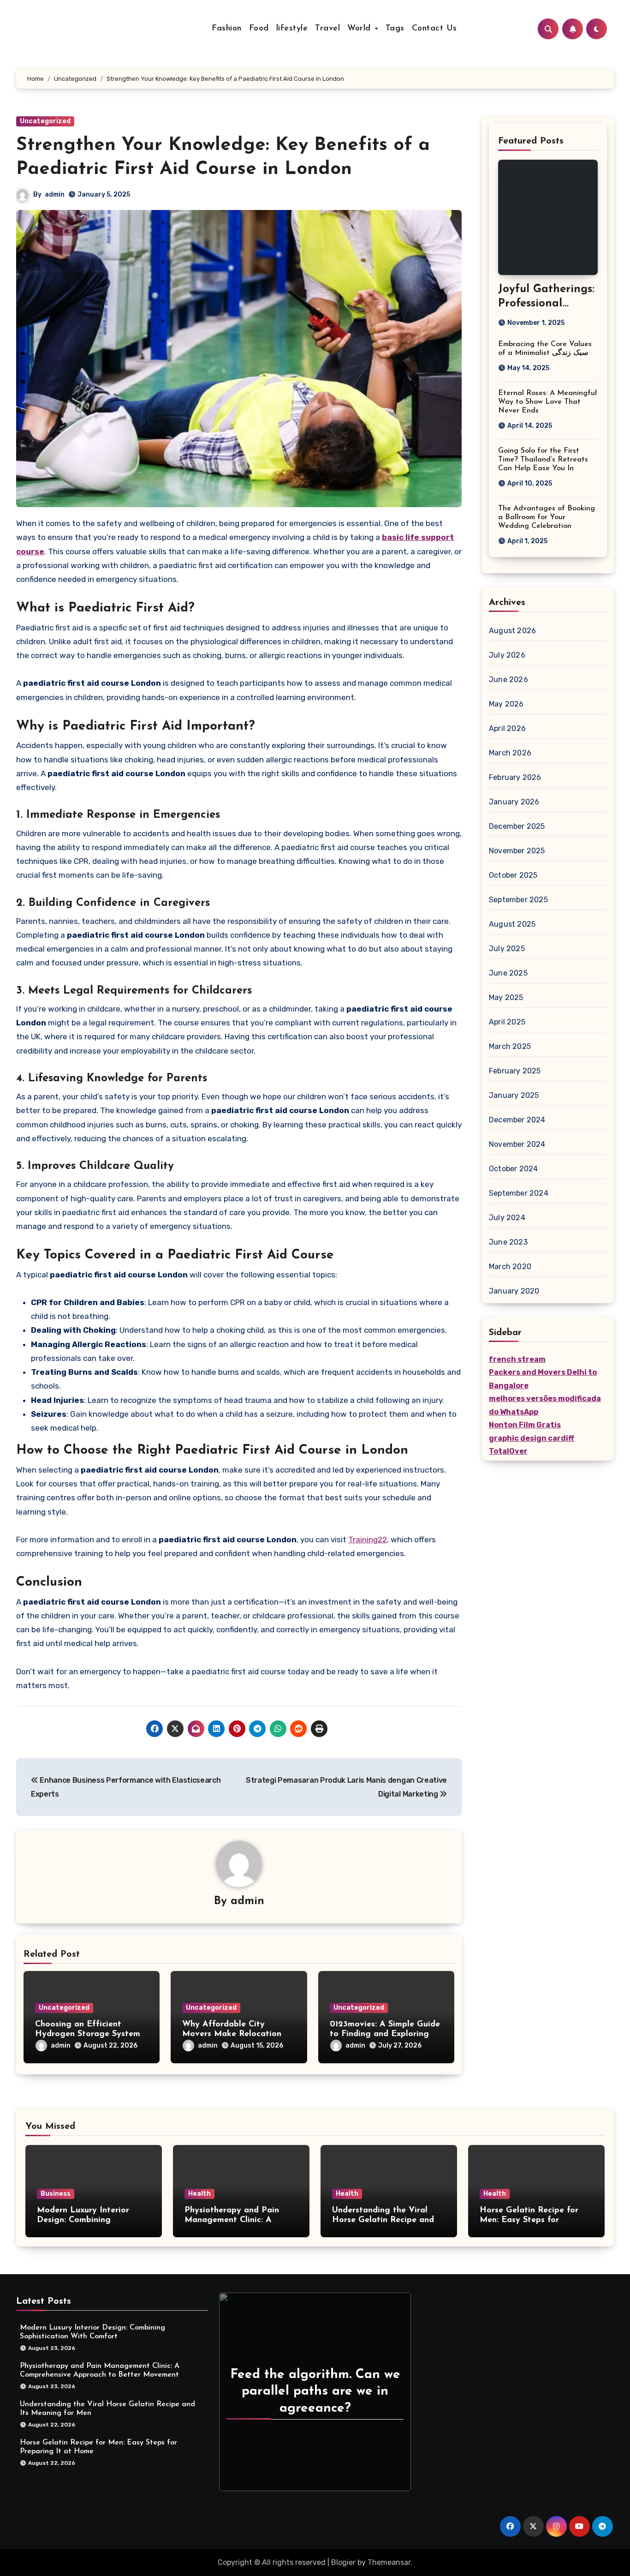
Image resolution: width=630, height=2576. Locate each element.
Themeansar (389, 2562)
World (360, 29)
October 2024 (513, 1169)
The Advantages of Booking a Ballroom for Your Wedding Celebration (547, 517)
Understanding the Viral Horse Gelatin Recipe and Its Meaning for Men (383, 2220)
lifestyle (292, 29)
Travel (327, 29)
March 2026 (510, 753)
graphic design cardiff (532, 1438)
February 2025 (515, 1071)
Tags (395, 29)
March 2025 (510, 1046)
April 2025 (507, 1022)
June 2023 (508, 1242)
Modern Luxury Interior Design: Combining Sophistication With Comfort (94, 2220)
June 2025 (508, 973)
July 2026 (507, 655)
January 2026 (514, 802)
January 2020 (514, 1291)
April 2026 (507, 728)
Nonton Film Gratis (525, 1425)
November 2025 (517, 851)
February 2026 (515, 777)
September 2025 (518, 900)
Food (259, 29)
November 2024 (517, 1144)
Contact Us (434, 29)
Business (56, 2194)
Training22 (368, 1540)
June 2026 (508, 680)
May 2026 (506, 704)
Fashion (227, 29)
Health (199, 2194)
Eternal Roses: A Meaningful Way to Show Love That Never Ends (547, 402)
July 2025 (507, 949)
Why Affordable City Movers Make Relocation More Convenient (232, 2034)
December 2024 (517, 1120)
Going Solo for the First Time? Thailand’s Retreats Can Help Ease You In (543, 460)
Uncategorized (45, 121)
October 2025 (513, 875)
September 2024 (519, 1193)
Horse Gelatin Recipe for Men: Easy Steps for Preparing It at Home (529, 2220)
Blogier (343, 2562)
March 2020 (510, 1267)
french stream (517, 1359)
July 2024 (507, 1218)
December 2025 (517, 826)
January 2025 (514, 1095)
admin (55, 195)
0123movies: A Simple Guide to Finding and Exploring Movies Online (385, 2034)
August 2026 (512, 631)
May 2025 (506, 997)
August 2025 (512, 924)
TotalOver (508, 1451)
